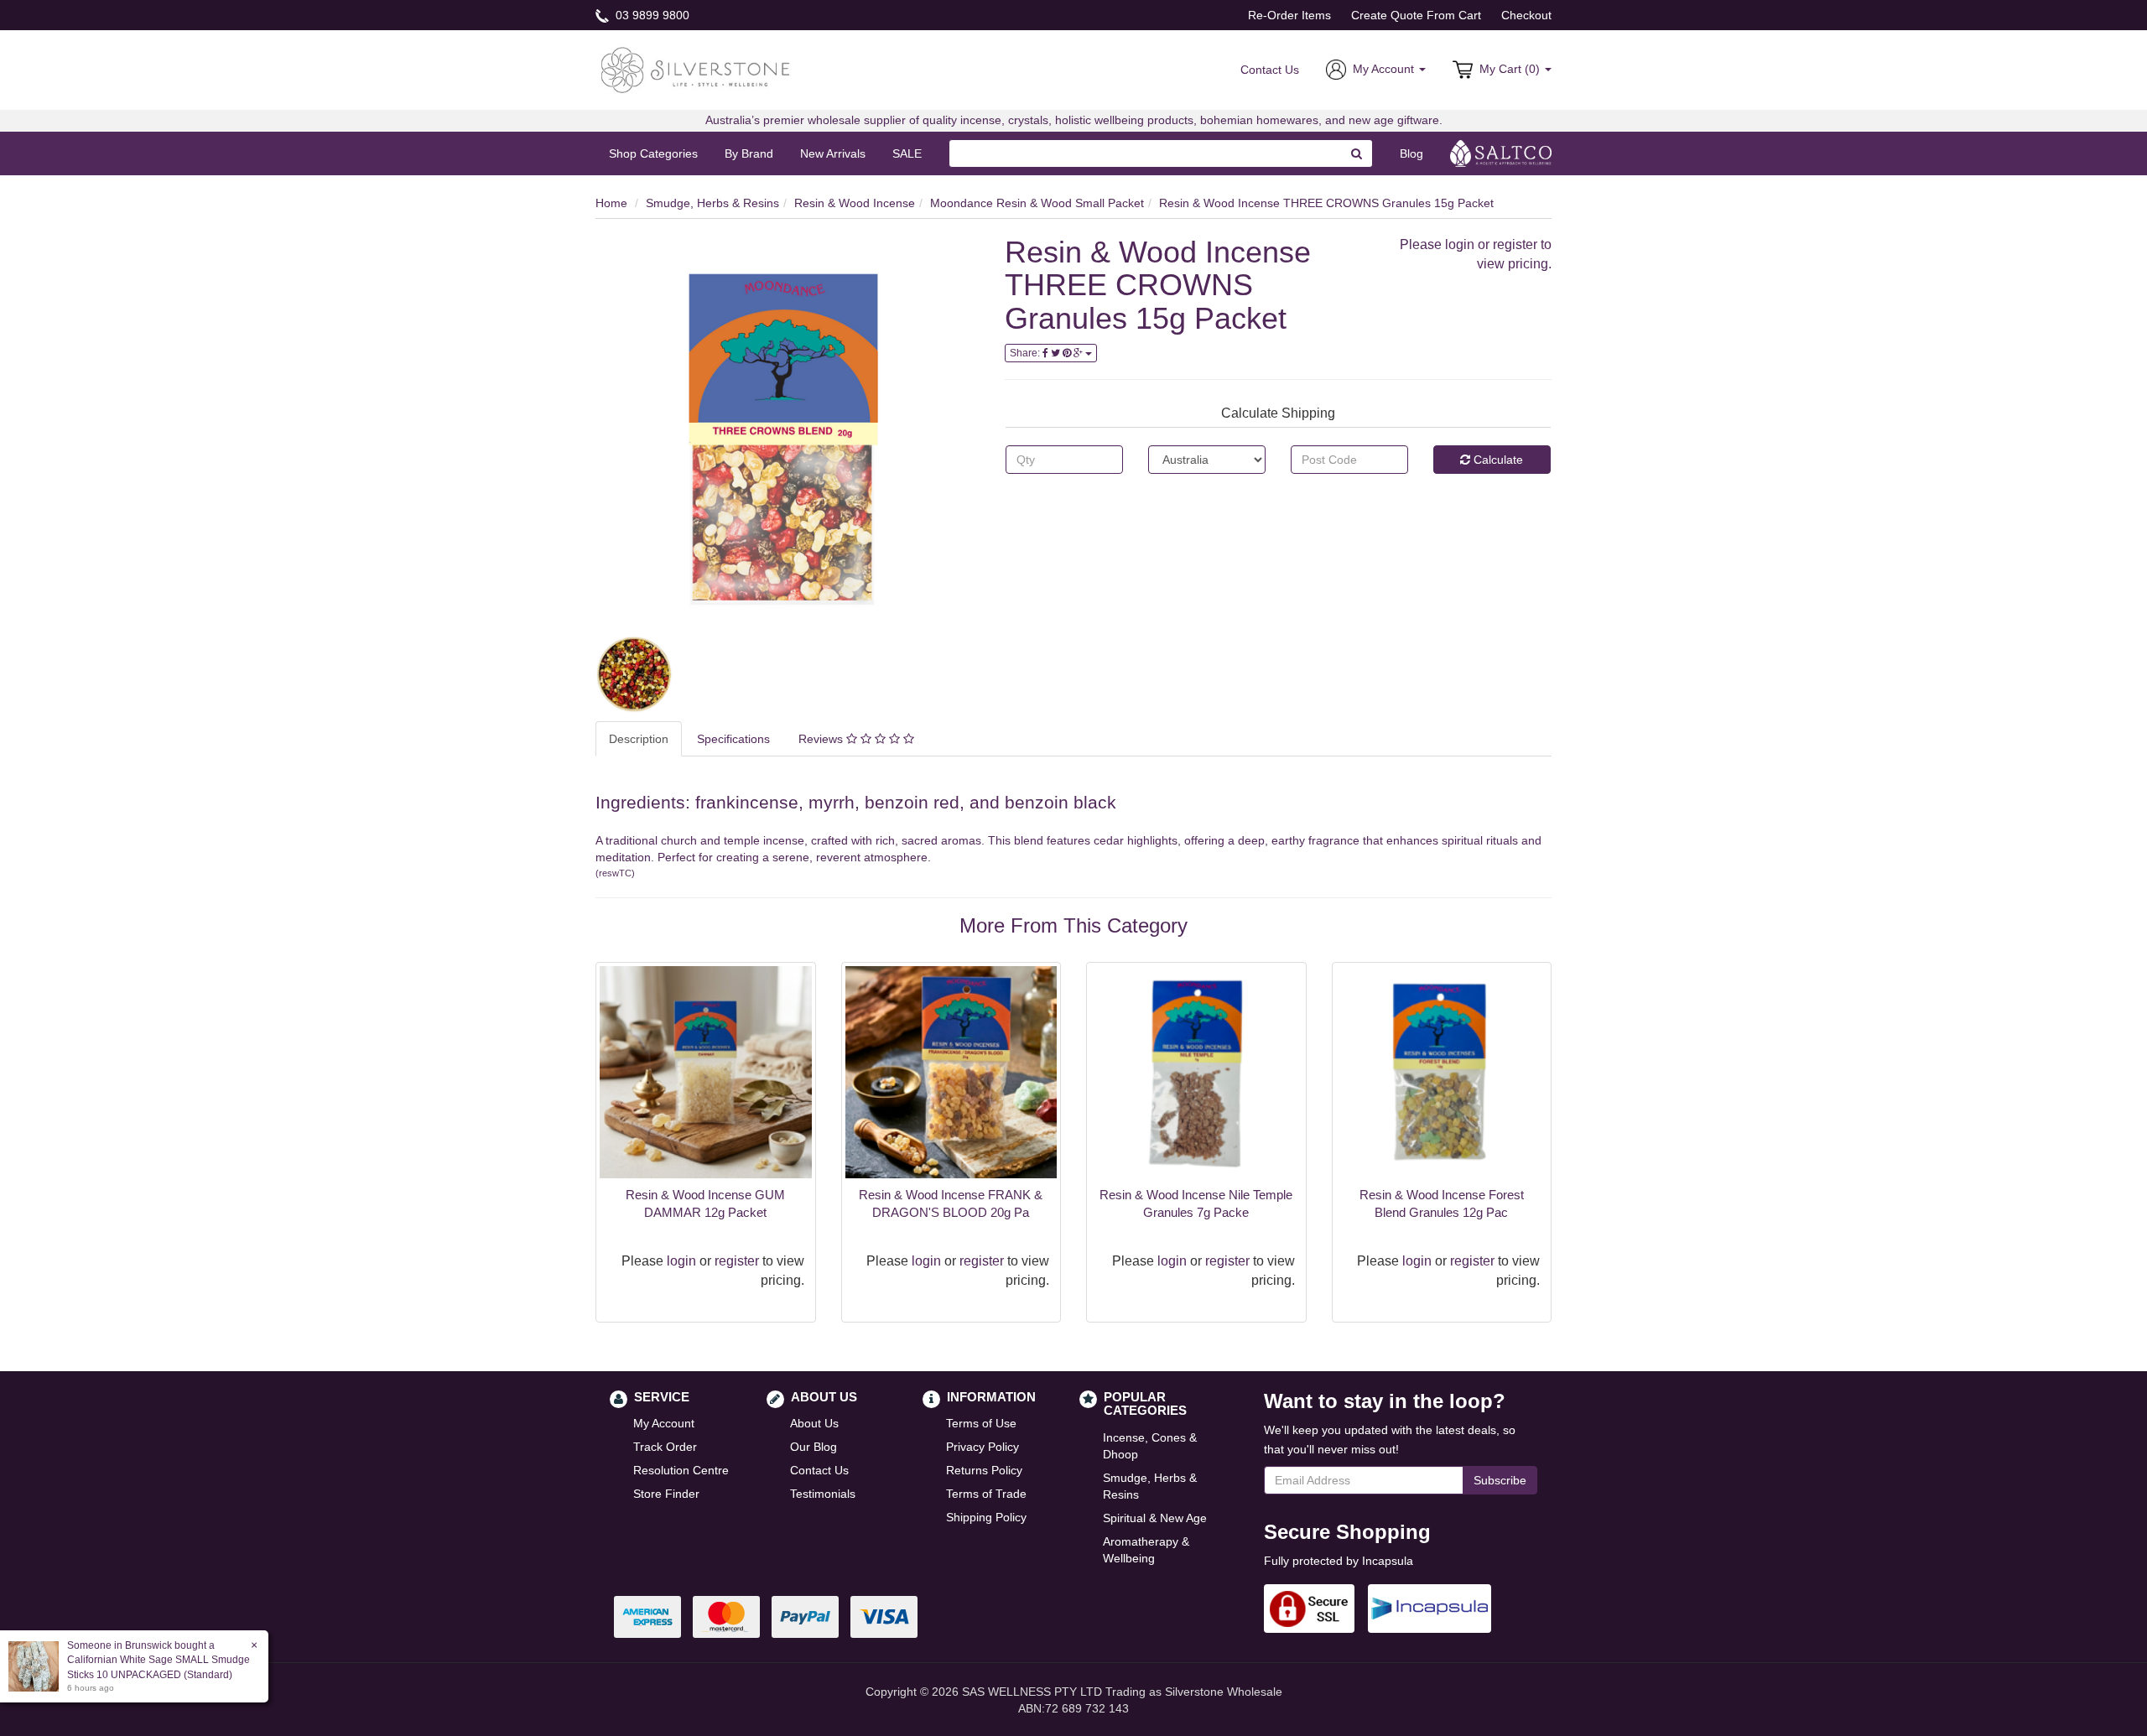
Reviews (822, 739)
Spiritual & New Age (1155, 1518)
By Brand (749, 153)
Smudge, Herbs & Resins (712, 203)
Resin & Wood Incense (855, 203)
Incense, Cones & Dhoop (1150, 1446)
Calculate (1497, 460)
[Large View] (634, 674)
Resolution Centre (681, 1470)
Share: (1026, 353)
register (1515, 244)
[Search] (1357, 153)
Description (639, 739)
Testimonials (823, 1494)
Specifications (733, 739)
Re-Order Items (1289, 15)
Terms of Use (981, 1423)
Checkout (1526, 15)
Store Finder (666, 1494)
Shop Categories (653, 153)
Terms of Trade (986, 1494)
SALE (907, 153)
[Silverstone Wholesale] (696, 69)
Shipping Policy (986, 1517)
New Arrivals (833, 153)
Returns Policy (984, 1470)
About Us (814, 1423)
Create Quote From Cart (1416, 15)
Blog (1411, 153)
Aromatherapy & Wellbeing (1146, 1550)
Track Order (665, 1447)
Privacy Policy (983, 1447)
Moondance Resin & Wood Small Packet (1037, 203)
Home (611, 203)
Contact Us (1270, 70)
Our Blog (814, 1447)
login (1460, 244)
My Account (664, 1423)
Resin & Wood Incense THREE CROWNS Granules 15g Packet (1326, 203)
